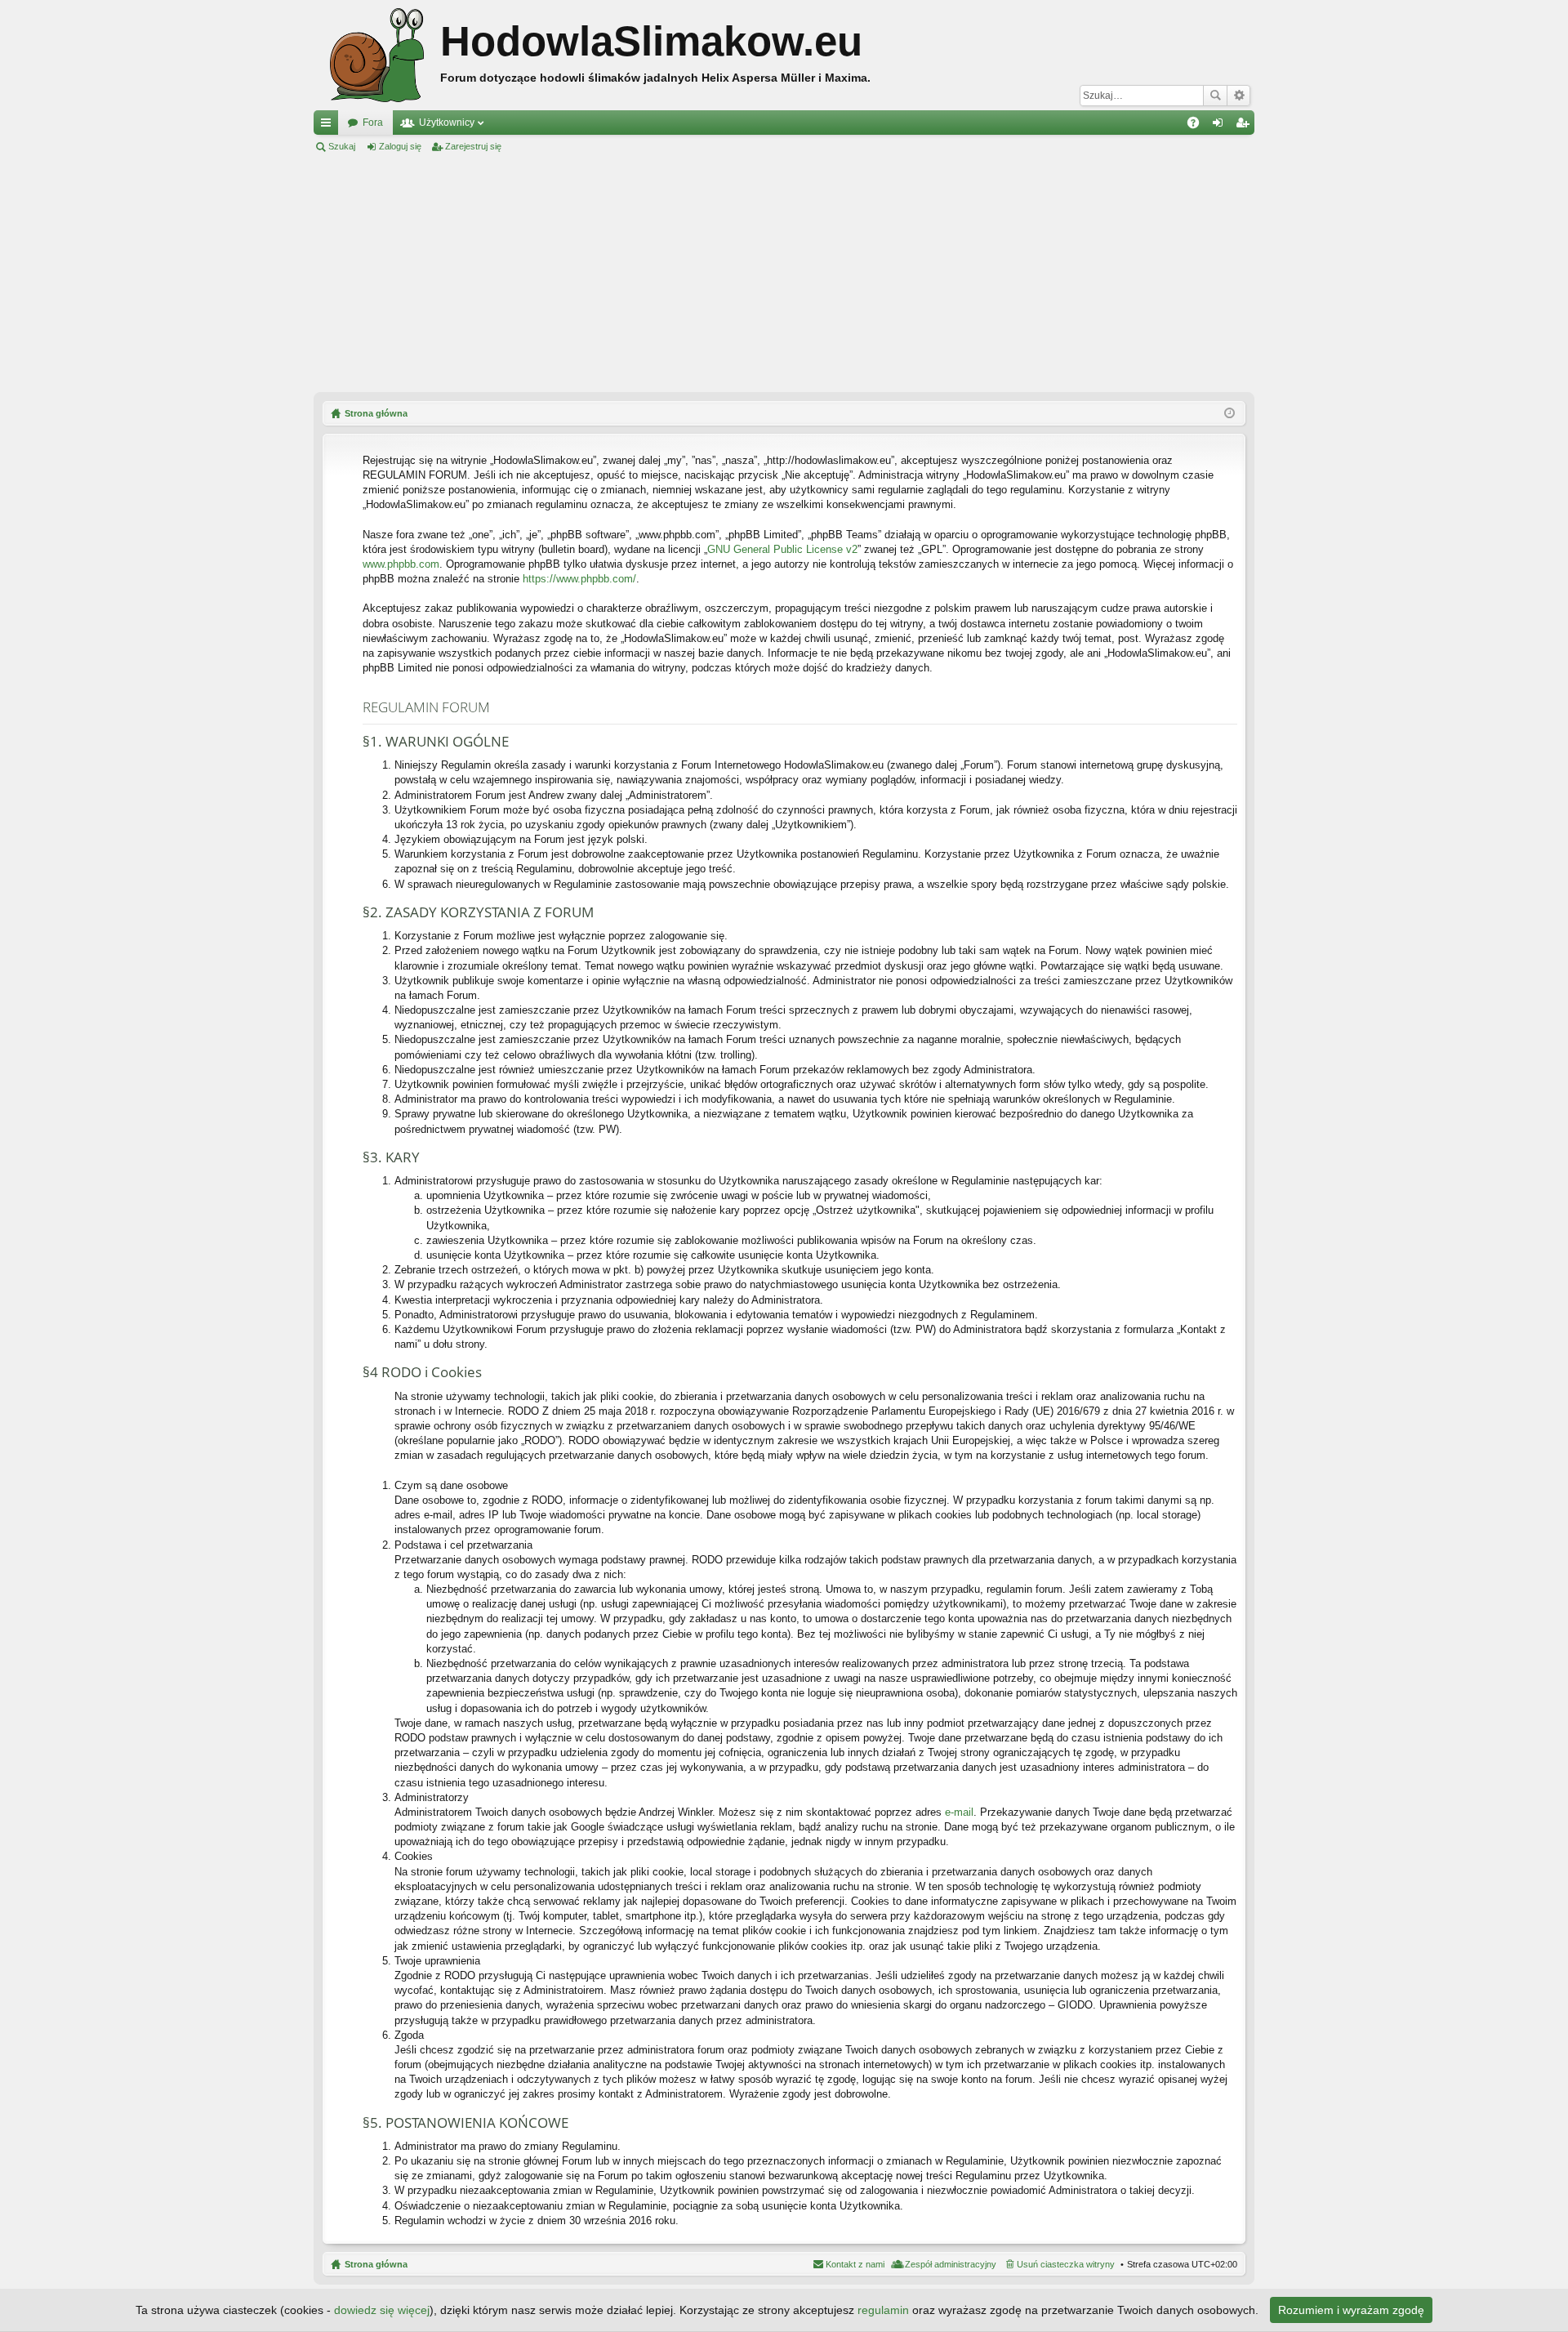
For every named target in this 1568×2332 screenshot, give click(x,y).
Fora (373, 123)
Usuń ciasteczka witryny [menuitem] (1066, 2264)
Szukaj (1215, 96)
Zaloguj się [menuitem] (1221, 126)
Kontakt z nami (855, 2264)
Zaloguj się (400, 146)
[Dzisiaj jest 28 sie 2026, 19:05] (1229, 413)
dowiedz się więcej (382, 2310)
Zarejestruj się (473, 146)
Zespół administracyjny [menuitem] (951, 2264)
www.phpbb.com (401, 564)
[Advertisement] (784, 273)
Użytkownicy (447, 123)
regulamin (883, 2310)
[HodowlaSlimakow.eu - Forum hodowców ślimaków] (377, 55)
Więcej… (329, 126)
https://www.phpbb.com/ (579, 579)
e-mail (959, 1812)
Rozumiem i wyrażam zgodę (1351, 2310)
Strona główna (376, 2264)
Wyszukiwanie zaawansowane (1238, 96)
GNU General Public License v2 (782, 549)
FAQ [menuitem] (1198, 126)
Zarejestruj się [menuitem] (1245, 126)
